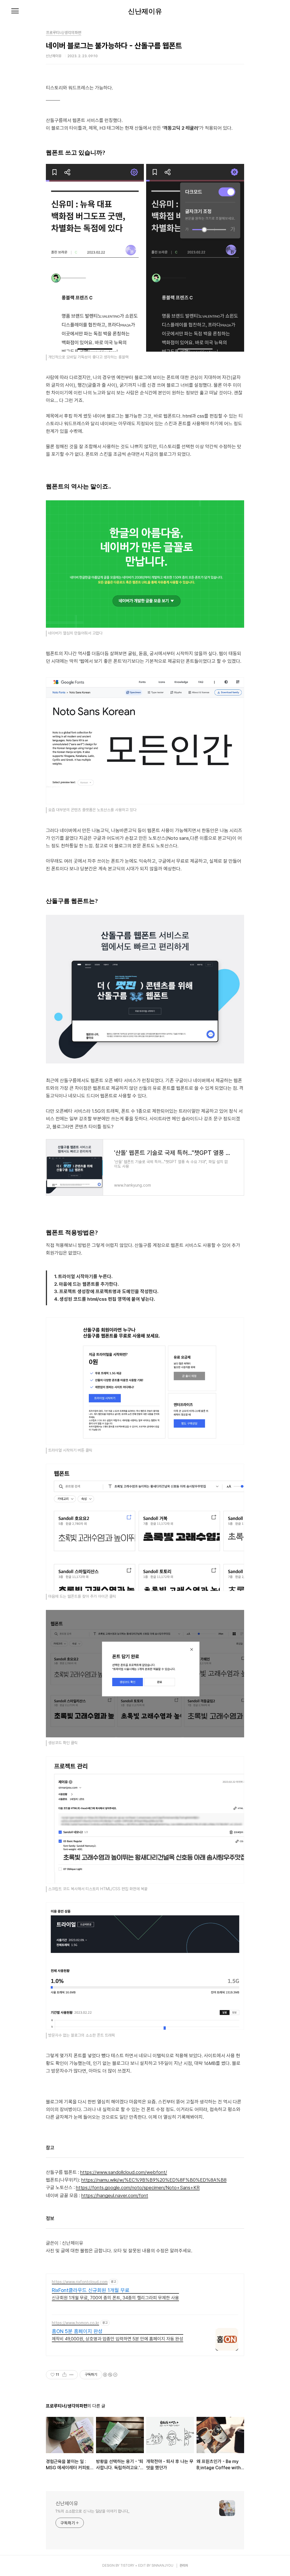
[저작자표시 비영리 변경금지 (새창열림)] (110, 2375)
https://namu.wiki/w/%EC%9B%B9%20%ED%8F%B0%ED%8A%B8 (154, 2180)
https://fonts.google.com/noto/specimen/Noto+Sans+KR (138, 2188)
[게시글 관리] (72, 2375)
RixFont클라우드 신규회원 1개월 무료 (91, 2290)
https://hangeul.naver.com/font (115, 2195)
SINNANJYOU (162, 2566)
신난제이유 (145, 11)
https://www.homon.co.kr (75, 2323)
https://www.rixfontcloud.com (80, 2282)
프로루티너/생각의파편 (64, 33)
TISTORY (127, 2566)
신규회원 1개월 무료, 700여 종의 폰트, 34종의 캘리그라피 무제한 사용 (115, 2298)
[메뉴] (15, 11)
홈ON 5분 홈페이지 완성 (77, 2331)
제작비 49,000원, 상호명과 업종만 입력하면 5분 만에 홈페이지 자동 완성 (118, 2339)
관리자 (184, 2566)
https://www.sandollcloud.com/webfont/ (124, 2172)
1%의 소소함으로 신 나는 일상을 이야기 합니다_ (92, 2511)
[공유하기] (64, 2375)
